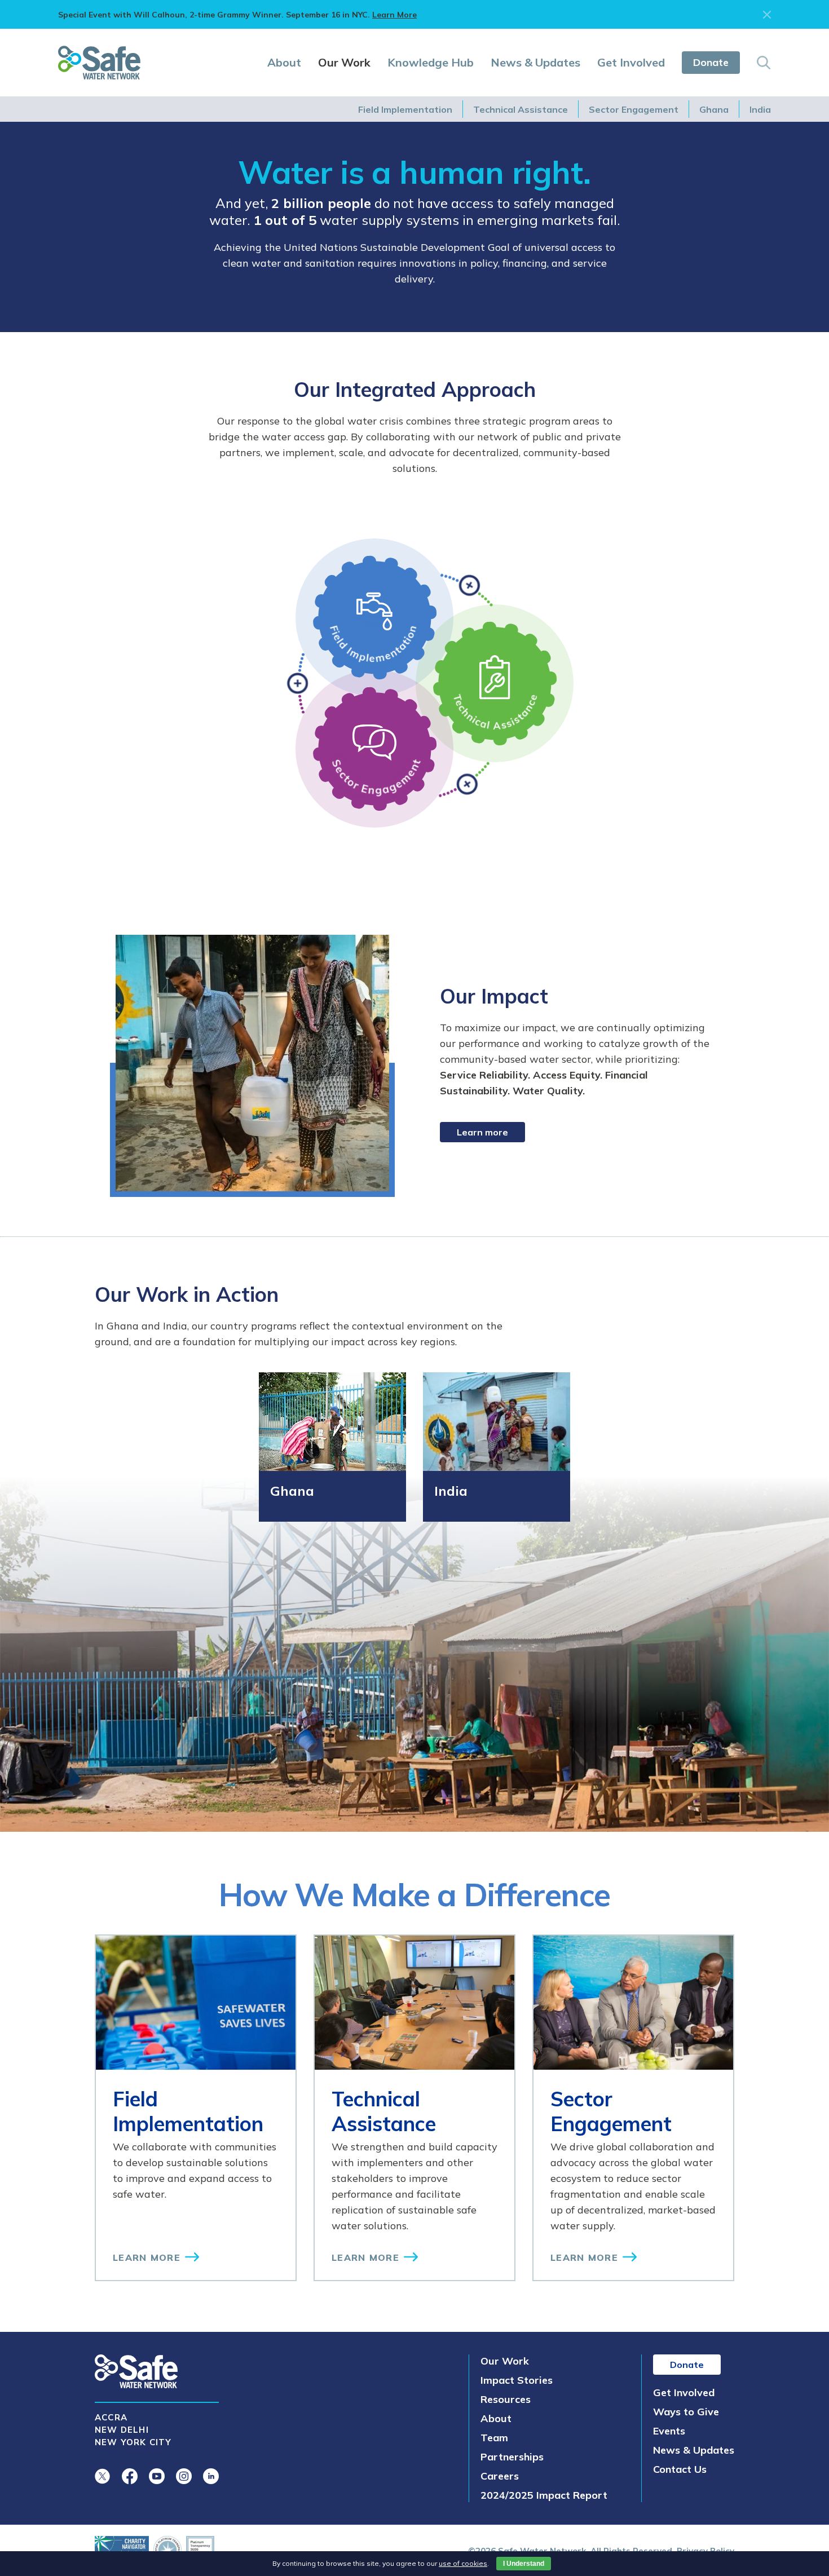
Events (669, 2431)
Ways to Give (686, 2412)
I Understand (524, 2564)
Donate (711, 62)
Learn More (394, 15)
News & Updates (535, 62)
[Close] (767, 15)
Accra (111, 2417)
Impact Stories (517, 2380)
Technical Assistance (521, 109)
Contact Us (680, 2469)
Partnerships (512, 2457)
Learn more (482, 1132)
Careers (500, 2476)
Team (494, 2438)
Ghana (714, 109)
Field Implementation (405, 109)
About (284, 62)
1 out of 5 (285, 220)
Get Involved (631, 62)
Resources (506, 2399)
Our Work (344, 62)
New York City (133, 2442)
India (760, 109)
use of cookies (463, 2563)
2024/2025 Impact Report (544, 2495)
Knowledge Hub (431, 62)
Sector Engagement (634, 109)
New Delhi (122, 2430)
